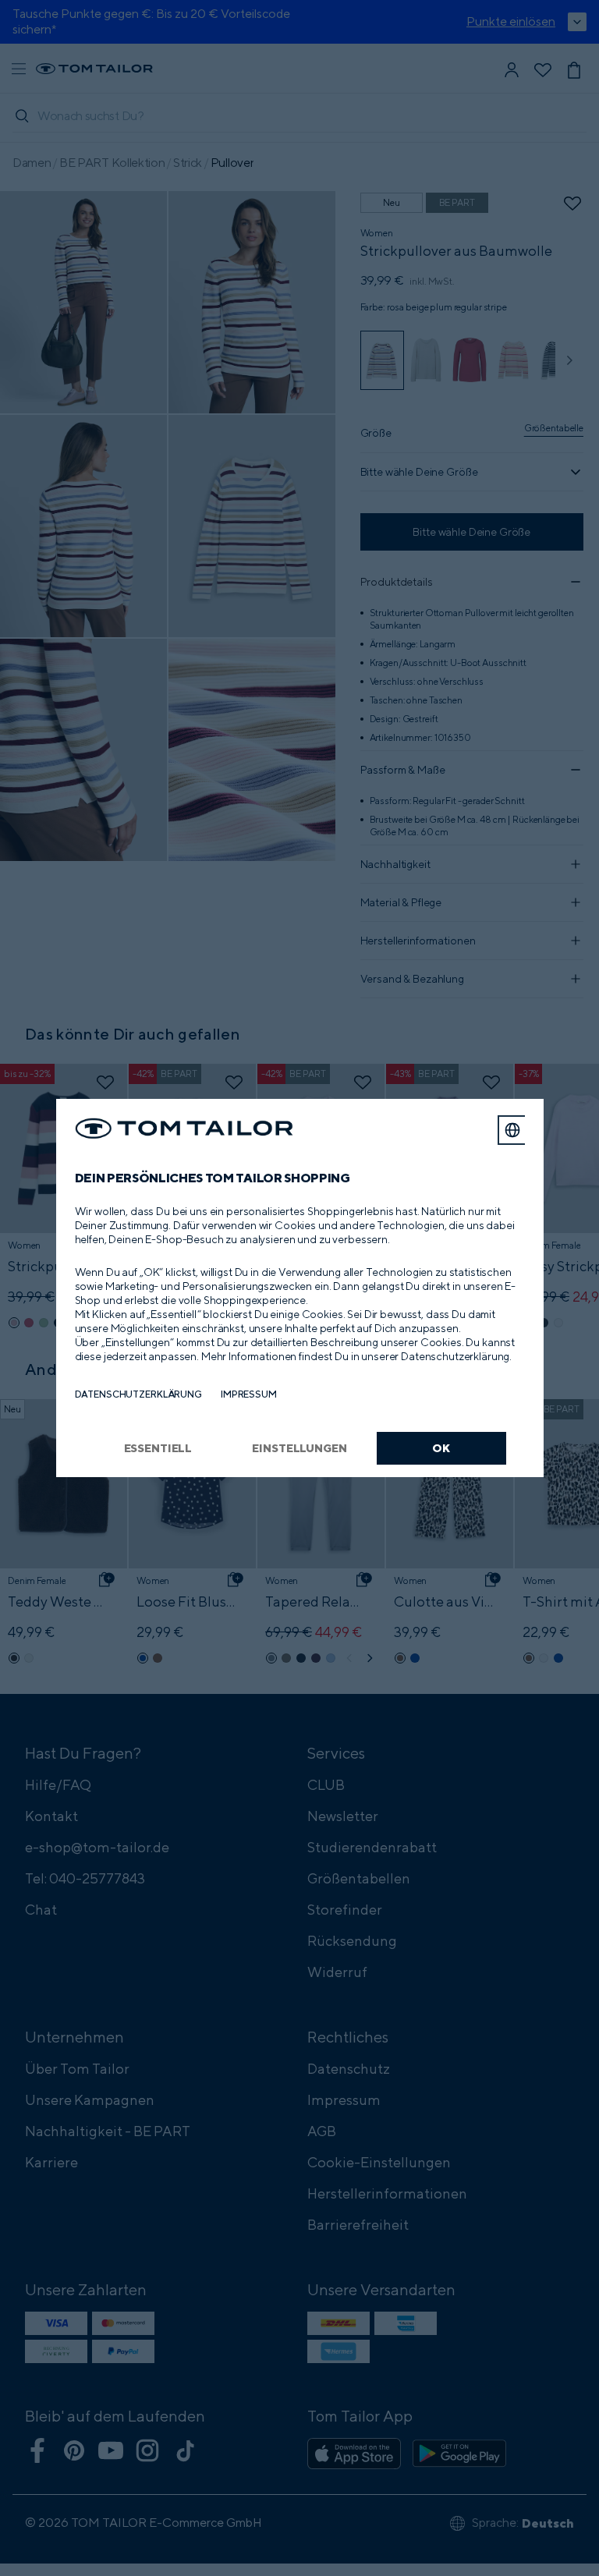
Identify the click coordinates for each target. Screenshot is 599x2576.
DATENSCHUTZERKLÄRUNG (138, 1394)
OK (441, 1448)
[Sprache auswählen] (512, 1130)
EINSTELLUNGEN (299, 1448)
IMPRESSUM (249, 1394)
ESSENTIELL (158, 1448)
